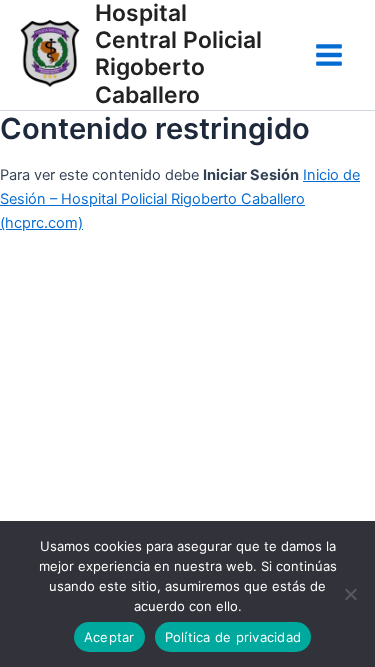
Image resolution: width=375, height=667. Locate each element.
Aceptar (109, 637)
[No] (350, 594)
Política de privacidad (233, 637)
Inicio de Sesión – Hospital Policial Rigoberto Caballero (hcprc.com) (180, 199)
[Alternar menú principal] (329, 55)
